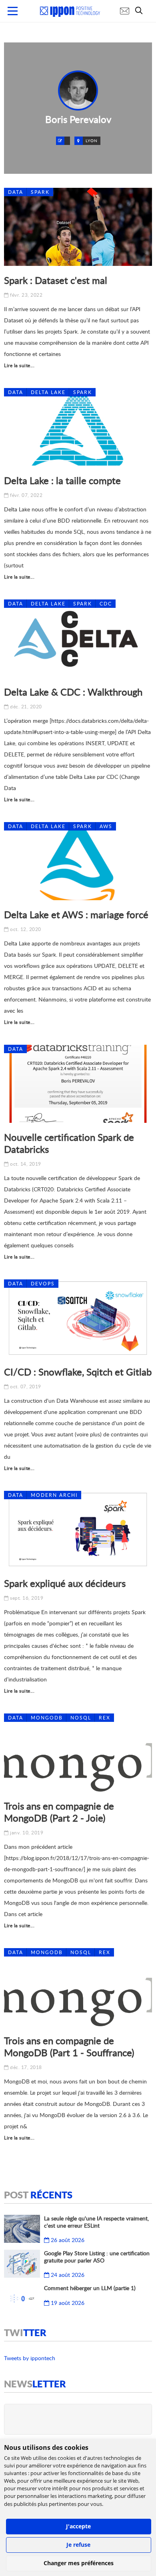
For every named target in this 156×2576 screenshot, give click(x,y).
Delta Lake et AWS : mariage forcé (76, 914)
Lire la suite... (19, 365)
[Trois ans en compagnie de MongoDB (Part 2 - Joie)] (78, 1753)
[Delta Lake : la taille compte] (78, 427)
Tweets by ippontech (30, 2358)
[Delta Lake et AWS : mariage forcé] (78, 861)
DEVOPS (43, 1284)
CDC (106, 604)
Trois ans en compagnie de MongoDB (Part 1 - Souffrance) (69, 2046)
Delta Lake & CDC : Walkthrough (73, 692)
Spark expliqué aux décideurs (65, 1583)
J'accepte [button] (78, 2526)
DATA (16, 192)
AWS (106, 826)
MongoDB (47, 1718)
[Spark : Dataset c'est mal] (78, 227)
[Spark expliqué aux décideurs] (78, 1530)
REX (105, 1718)
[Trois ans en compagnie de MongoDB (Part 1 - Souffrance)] (78, 1987)
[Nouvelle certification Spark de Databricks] (78, 1084)
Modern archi (54, 1495)
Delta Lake (48, 392)
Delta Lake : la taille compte (62, 480)
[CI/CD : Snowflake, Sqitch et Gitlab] (78, 1318)
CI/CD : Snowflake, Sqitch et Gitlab (78, 1372)
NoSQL (81, 1718)
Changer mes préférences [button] (79, 2563)
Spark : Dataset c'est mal (56, 280)
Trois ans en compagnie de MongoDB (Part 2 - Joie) (59, 1812)
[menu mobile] (13, 11)
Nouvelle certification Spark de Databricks (69, 1143)
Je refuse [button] (78, 2545)
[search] (141, 10)
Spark (40, 192)
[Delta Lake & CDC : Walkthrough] (78, 638)
